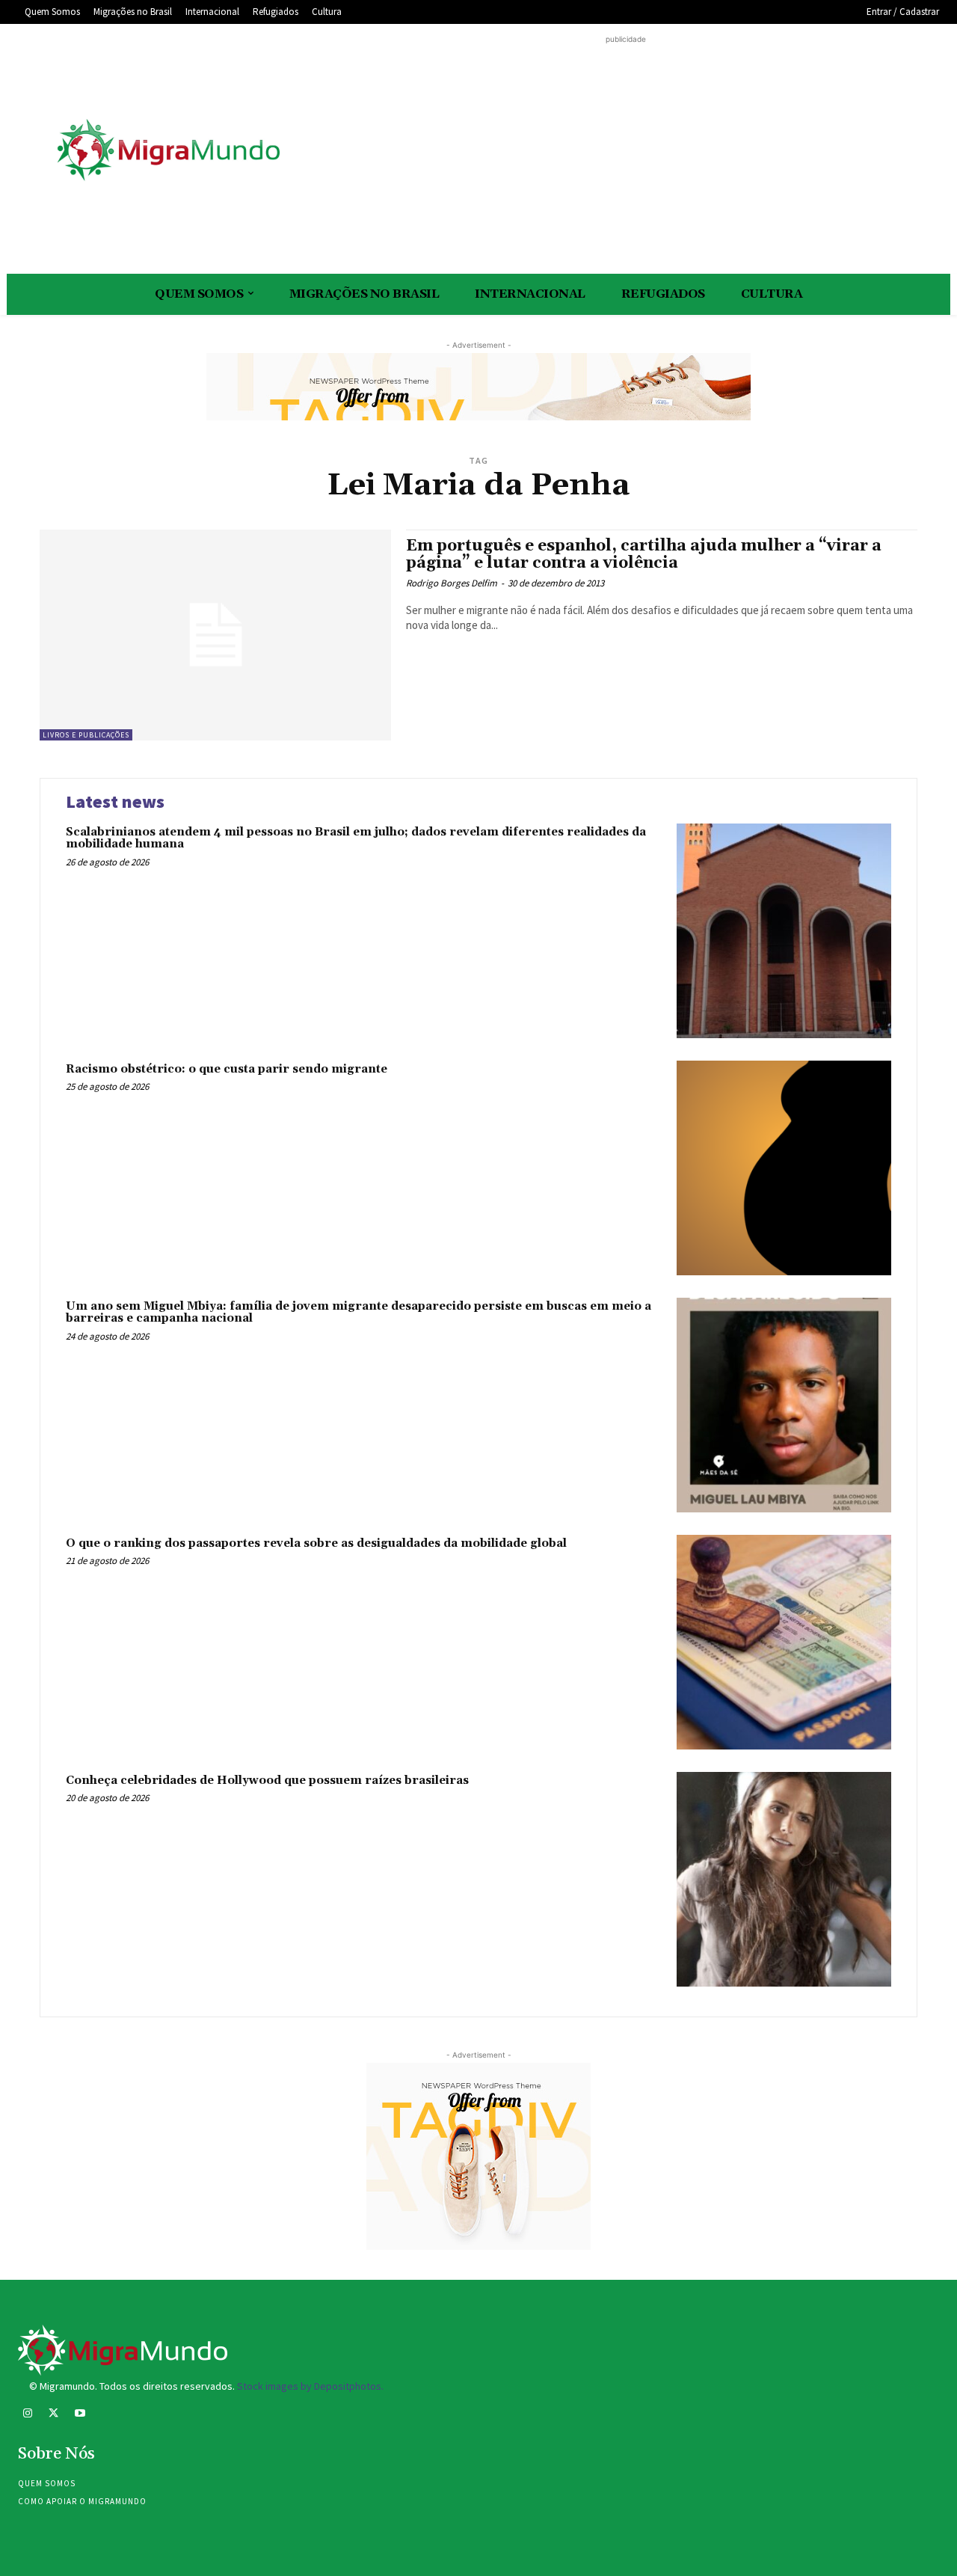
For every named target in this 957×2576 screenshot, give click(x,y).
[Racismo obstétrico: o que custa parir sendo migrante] (784, 1168)
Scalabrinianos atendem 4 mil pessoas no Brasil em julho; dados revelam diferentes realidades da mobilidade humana (356, 838)
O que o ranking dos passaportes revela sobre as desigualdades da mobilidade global (316, 1543)
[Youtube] (80, 2415)
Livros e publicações (86, 735)
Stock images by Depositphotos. (310, 2386)
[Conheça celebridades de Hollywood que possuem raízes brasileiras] (784, 1879)
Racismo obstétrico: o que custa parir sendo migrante (227, 1069)
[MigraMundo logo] (167, 151)
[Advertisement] (626, 152)
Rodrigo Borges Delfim (452, 583)
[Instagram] (27, 2415)
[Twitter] (53, 2415)
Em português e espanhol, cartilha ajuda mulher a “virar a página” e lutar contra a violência (644, 555)
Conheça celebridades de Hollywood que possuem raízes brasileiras (267, 1781)
